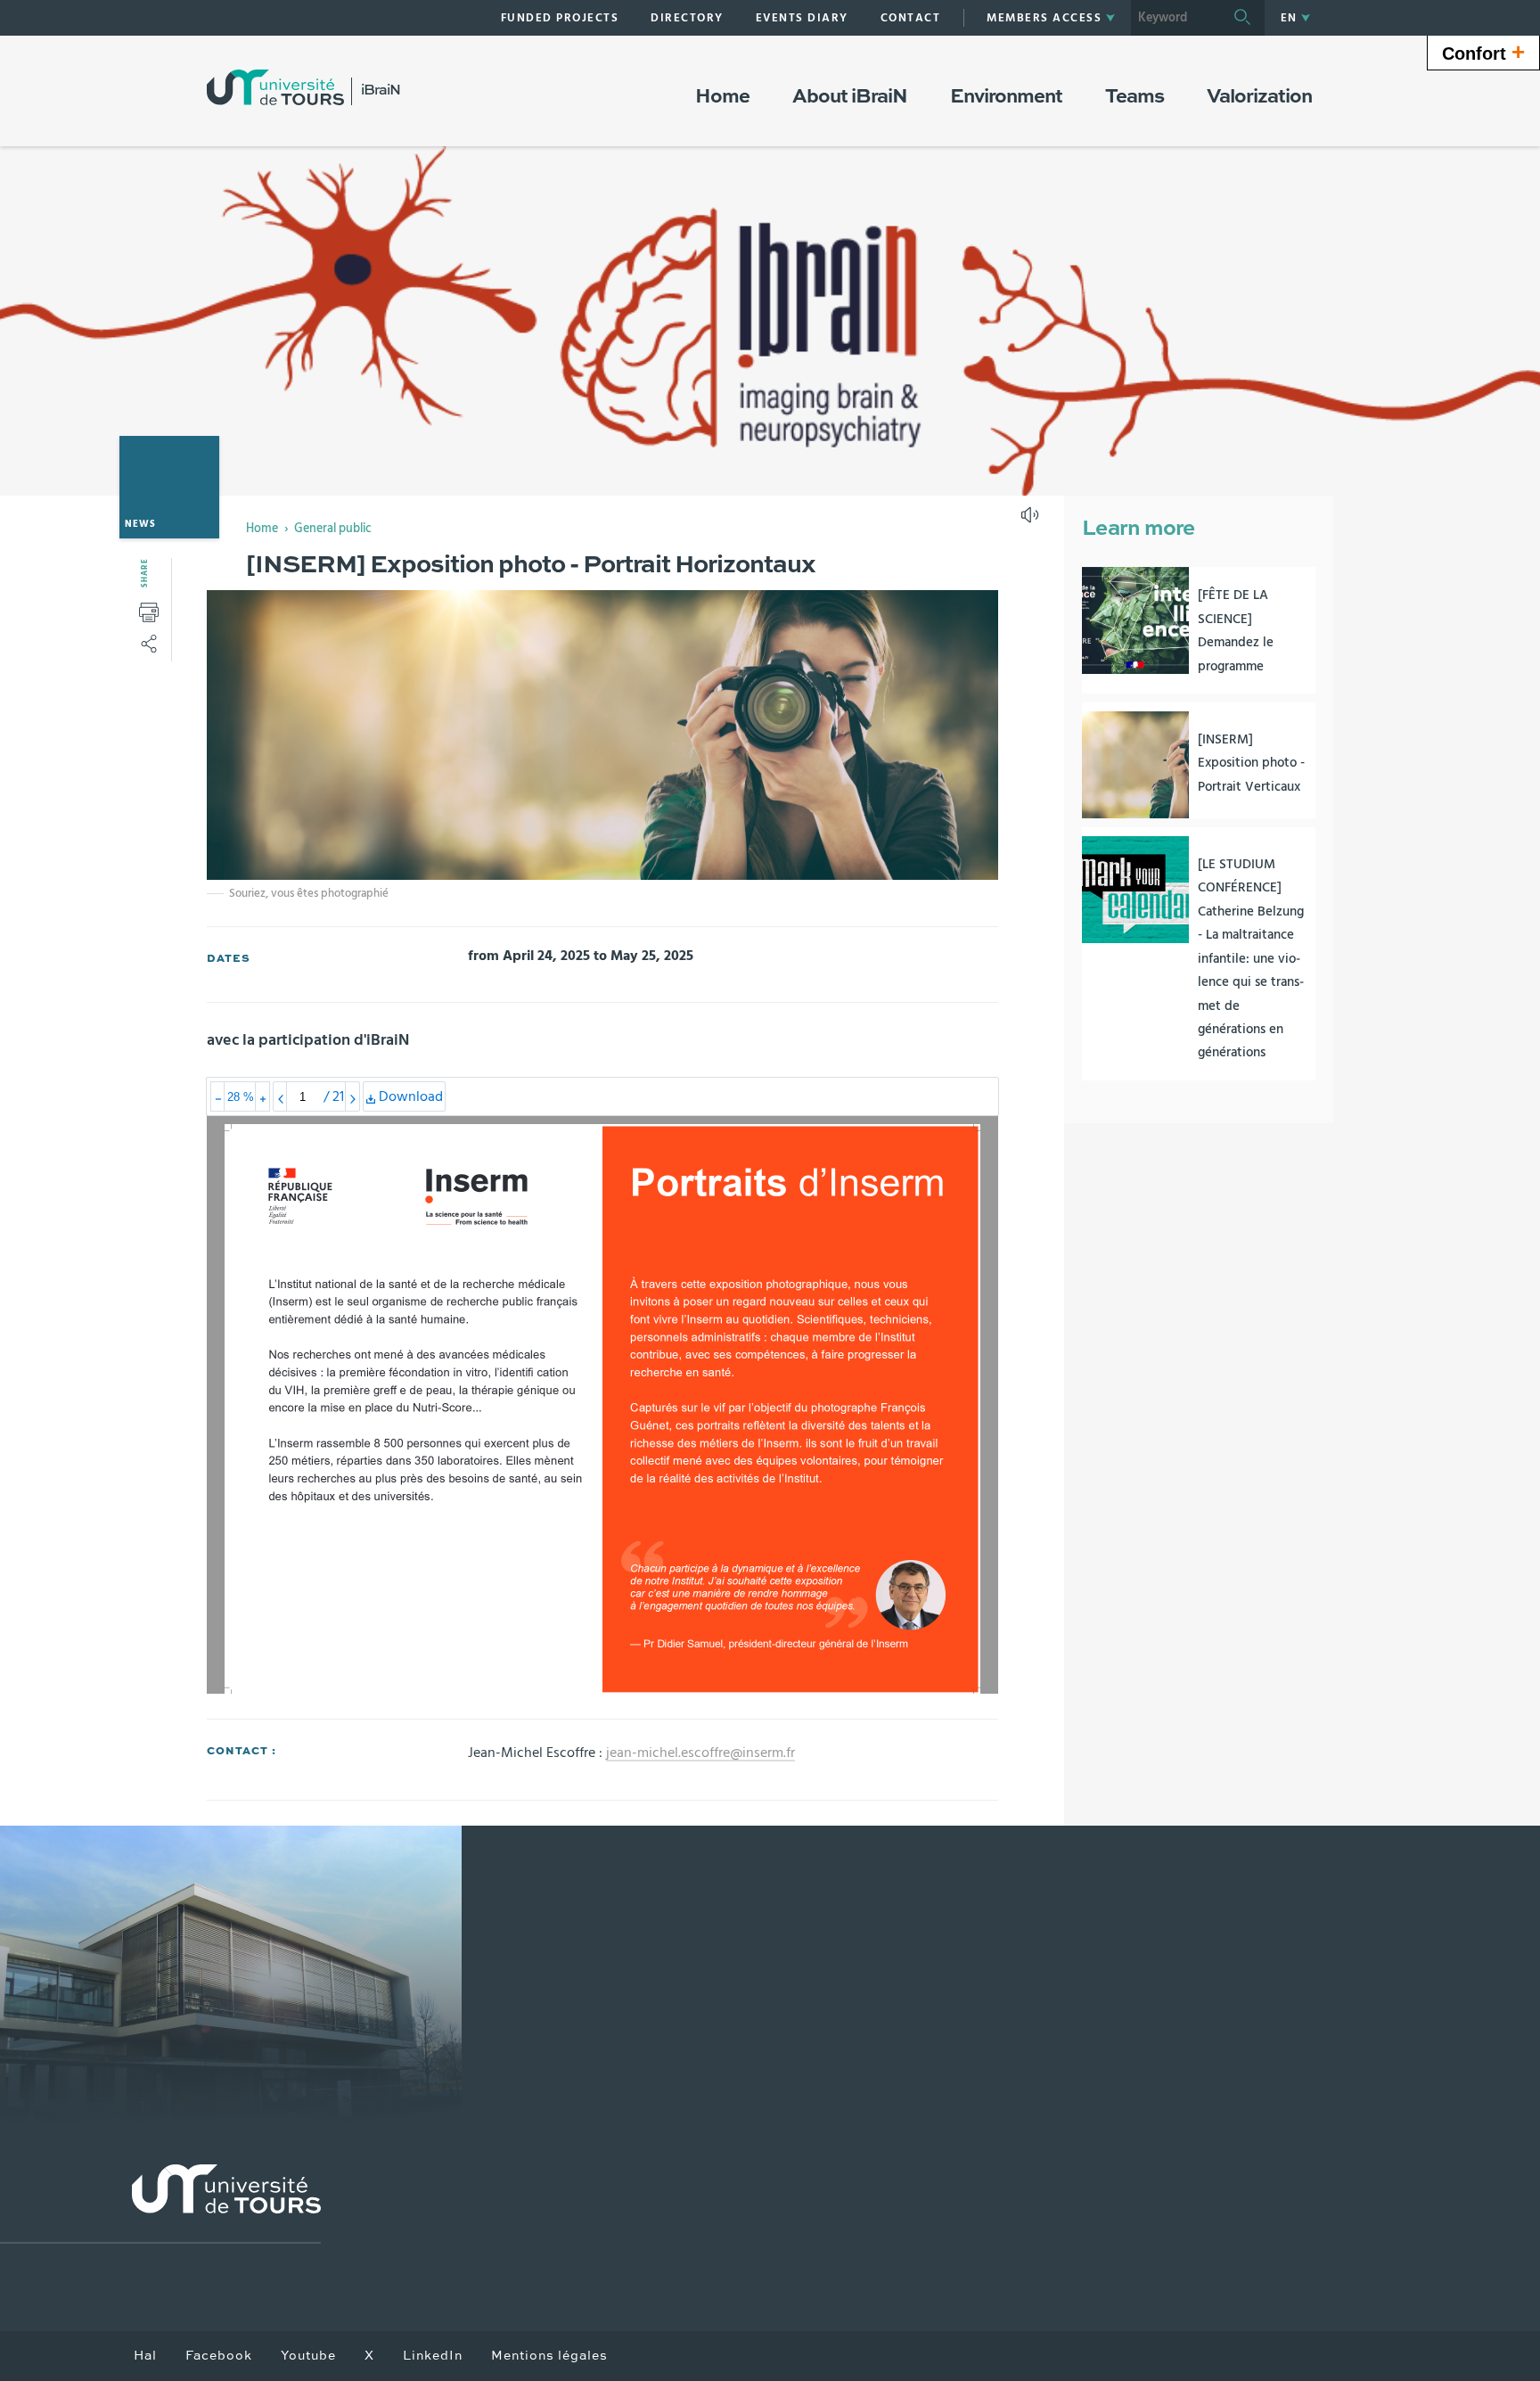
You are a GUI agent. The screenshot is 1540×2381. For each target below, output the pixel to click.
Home (262, 529)
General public (333, 529)
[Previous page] (280, 1096)
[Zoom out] (218, 1096)
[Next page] (352, 1096)
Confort (1483, 52)
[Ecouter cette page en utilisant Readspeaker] (1032, 521)
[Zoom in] (262, 1096)
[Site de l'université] (160, 2204)
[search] (1175, 18)
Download (410, 1100)
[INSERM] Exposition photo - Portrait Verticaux (1251, 763)
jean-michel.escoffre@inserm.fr (700, 1753)
